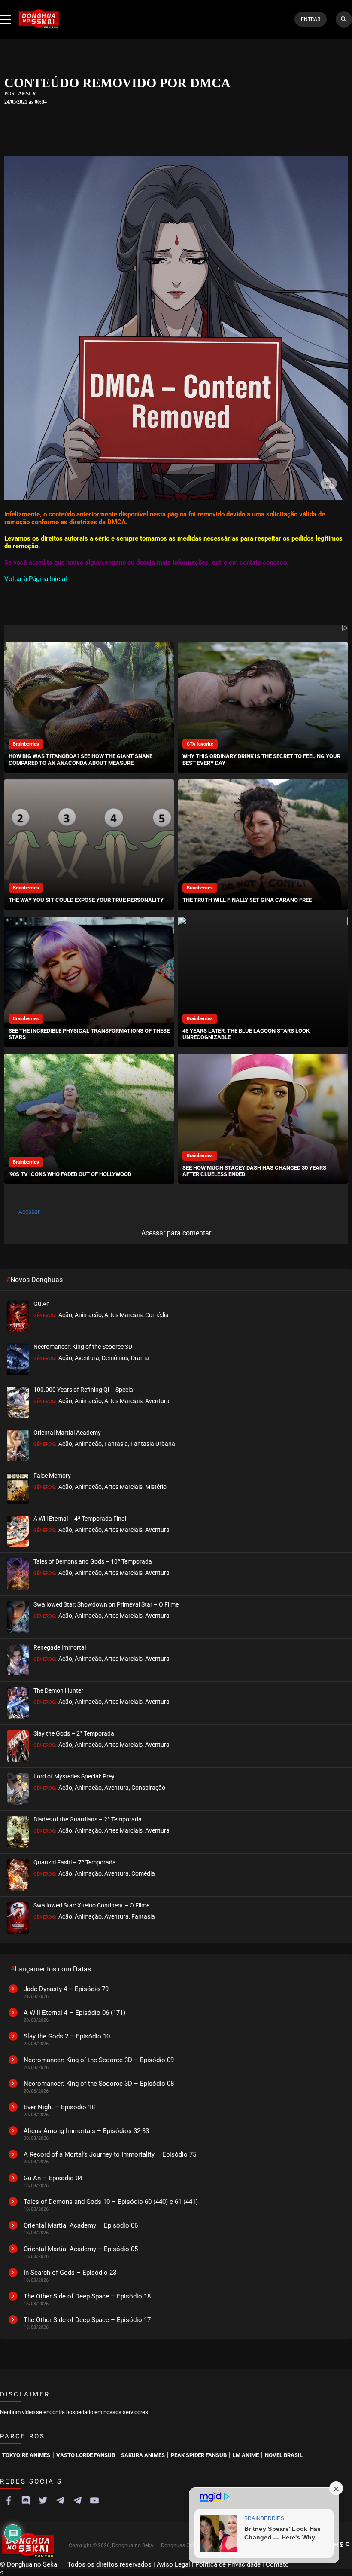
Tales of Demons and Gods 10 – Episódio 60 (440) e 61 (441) (111, 2202)
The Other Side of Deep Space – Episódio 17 (87, 2320)
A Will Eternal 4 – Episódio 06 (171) (74, 2013)
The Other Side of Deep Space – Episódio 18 (87, 2296)
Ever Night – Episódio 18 (59, 2107)
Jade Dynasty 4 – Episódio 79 (66, 1989)
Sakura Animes (143, 2455)
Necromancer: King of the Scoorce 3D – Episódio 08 (99, 2084)
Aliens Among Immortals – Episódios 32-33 (86, 2131)
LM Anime (246, 2455)
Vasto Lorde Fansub (86, 2455)
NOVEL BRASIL (284, 2455)
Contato (277, 2564)
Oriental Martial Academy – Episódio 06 (81, 2225)
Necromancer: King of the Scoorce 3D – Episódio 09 (99, 2060)
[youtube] (94, 2500)
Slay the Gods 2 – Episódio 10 (67, 2036)
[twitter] (43, 2500)
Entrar (311, 19)
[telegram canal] (60, 2500)
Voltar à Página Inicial (36, 579)
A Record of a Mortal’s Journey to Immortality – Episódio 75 (110, 2154)
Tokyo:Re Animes (26, 2455)
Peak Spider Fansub (199, 2455)
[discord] (26, 2500)
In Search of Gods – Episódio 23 (70, 2273)
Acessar (29, 1212)
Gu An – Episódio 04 (53, 2178)
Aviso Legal (173, 2564)
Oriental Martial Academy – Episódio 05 (81, 2249)
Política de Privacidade (228, 2564)
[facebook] (9, 2500)
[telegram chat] (77, 2500)
